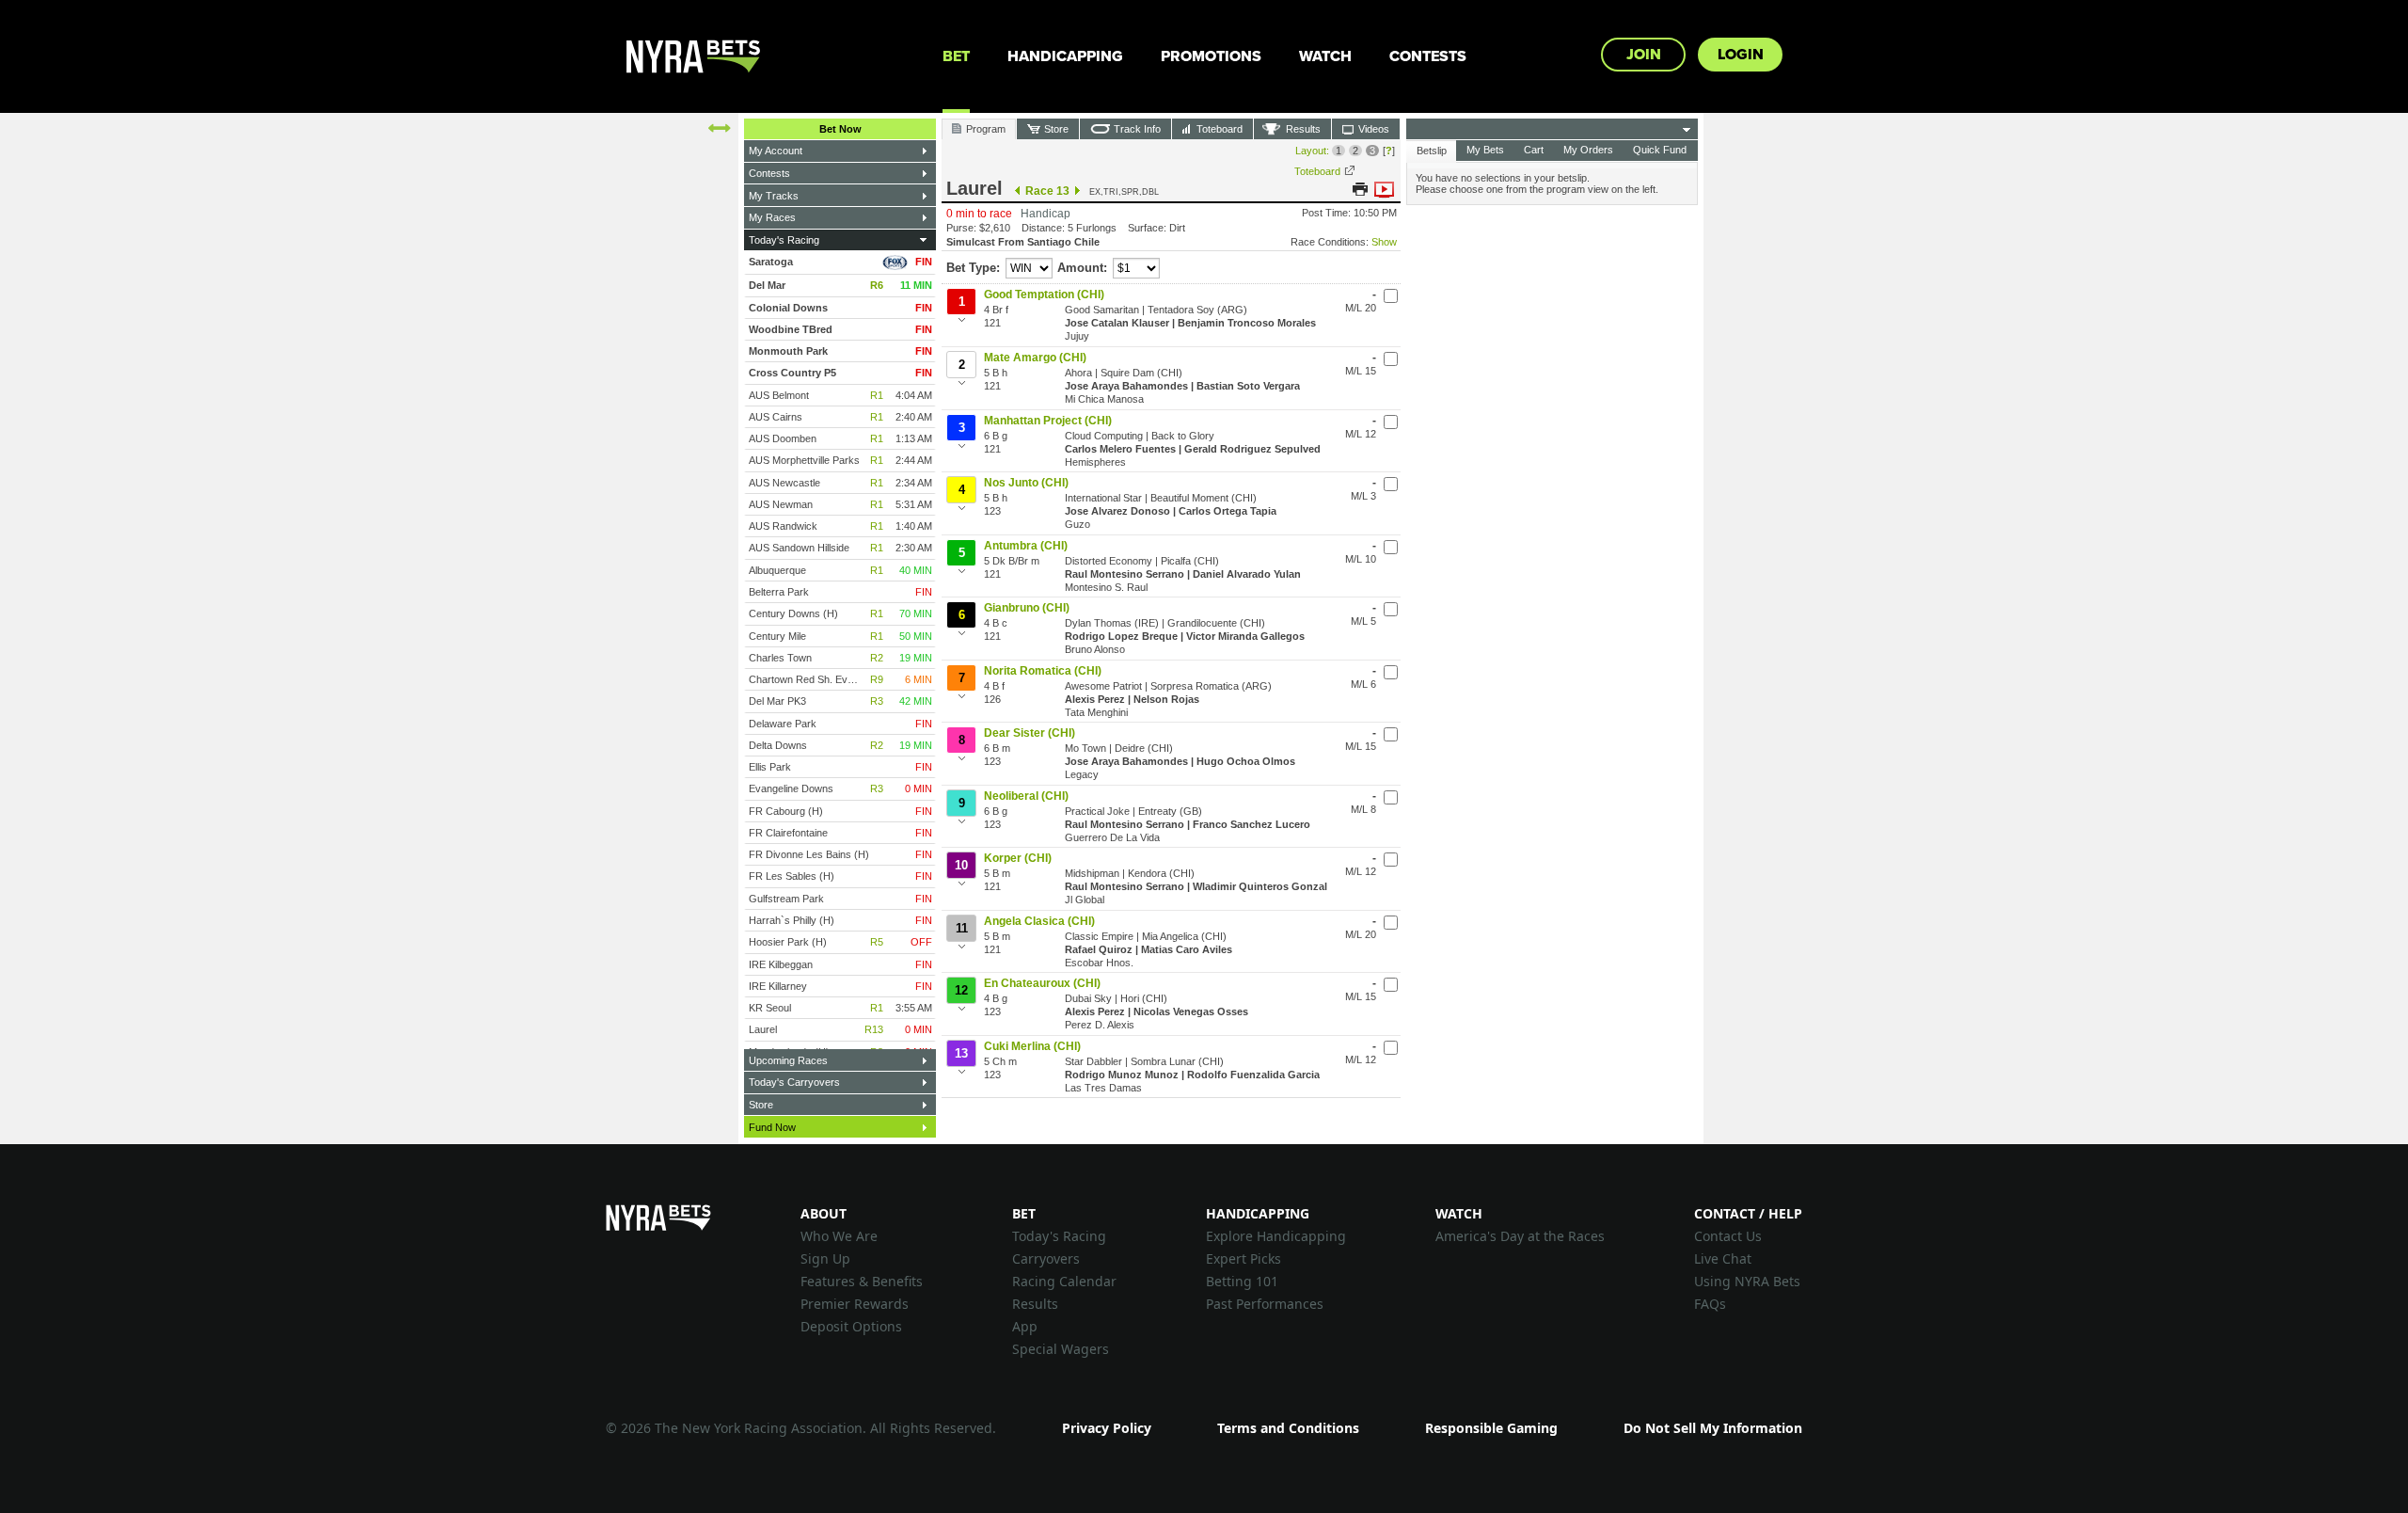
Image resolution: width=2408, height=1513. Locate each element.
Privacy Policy (1107, 1428)
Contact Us (1728, 1236)
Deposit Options (851, 1326)
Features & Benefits (862, 1281)
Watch (1325, 56)
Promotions (1211, 56)
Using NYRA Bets (1747, 1281)
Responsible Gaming (1491, 1428)
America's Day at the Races (1520, 1236)
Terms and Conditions (1288, 1428)
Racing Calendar (1064, 1281)
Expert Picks (1244, 1258)
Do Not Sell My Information (1713, 1428)
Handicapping (1065, 56)
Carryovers (1046, 1258)
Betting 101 (1242, 1281)
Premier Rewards (855, 1304)
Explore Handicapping (1276, 1236)
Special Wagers (1061, 1349)
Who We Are (839, 1236)
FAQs (1710, 1304)
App (1025, 1326)
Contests (1428, 56)
